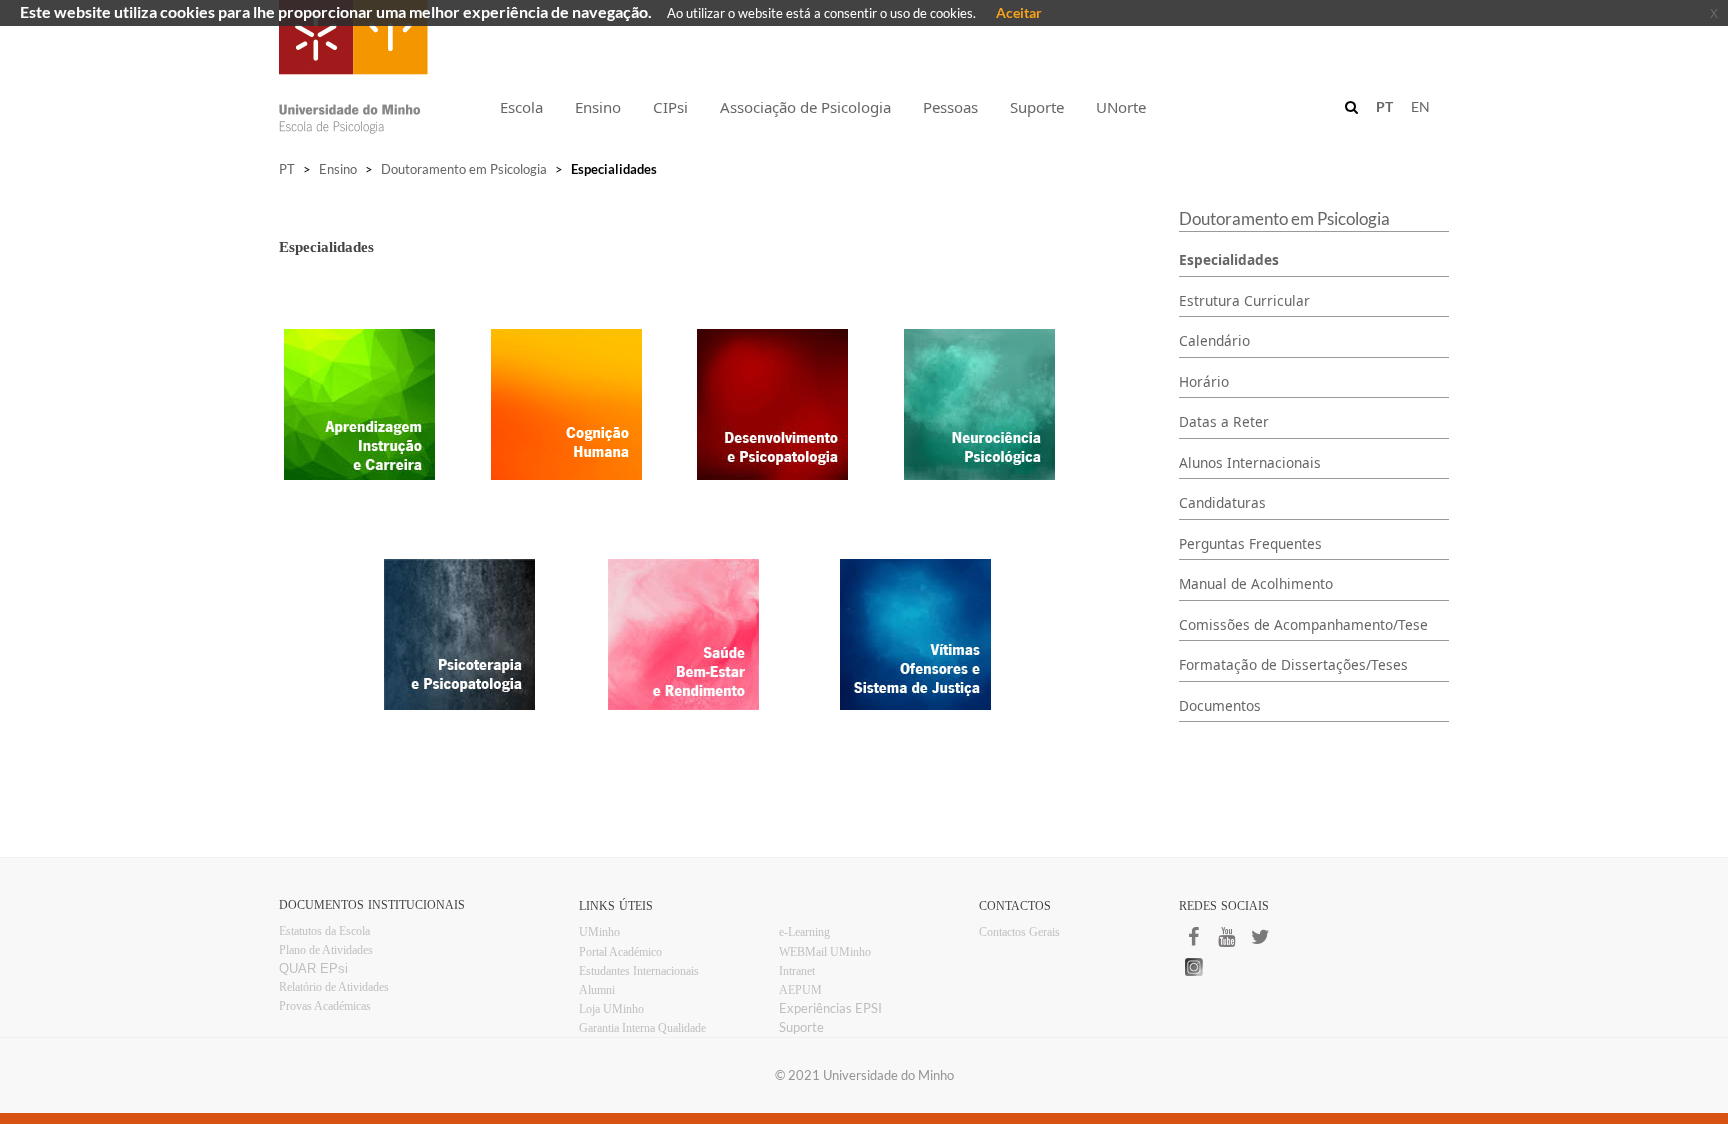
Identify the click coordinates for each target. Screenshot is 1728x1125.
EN (1420, 106)
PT (287, 169)
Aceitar (1019, 12)
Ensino (338, 169)
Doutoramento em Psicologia (464, 169)
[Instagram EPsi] (1264, 967)
